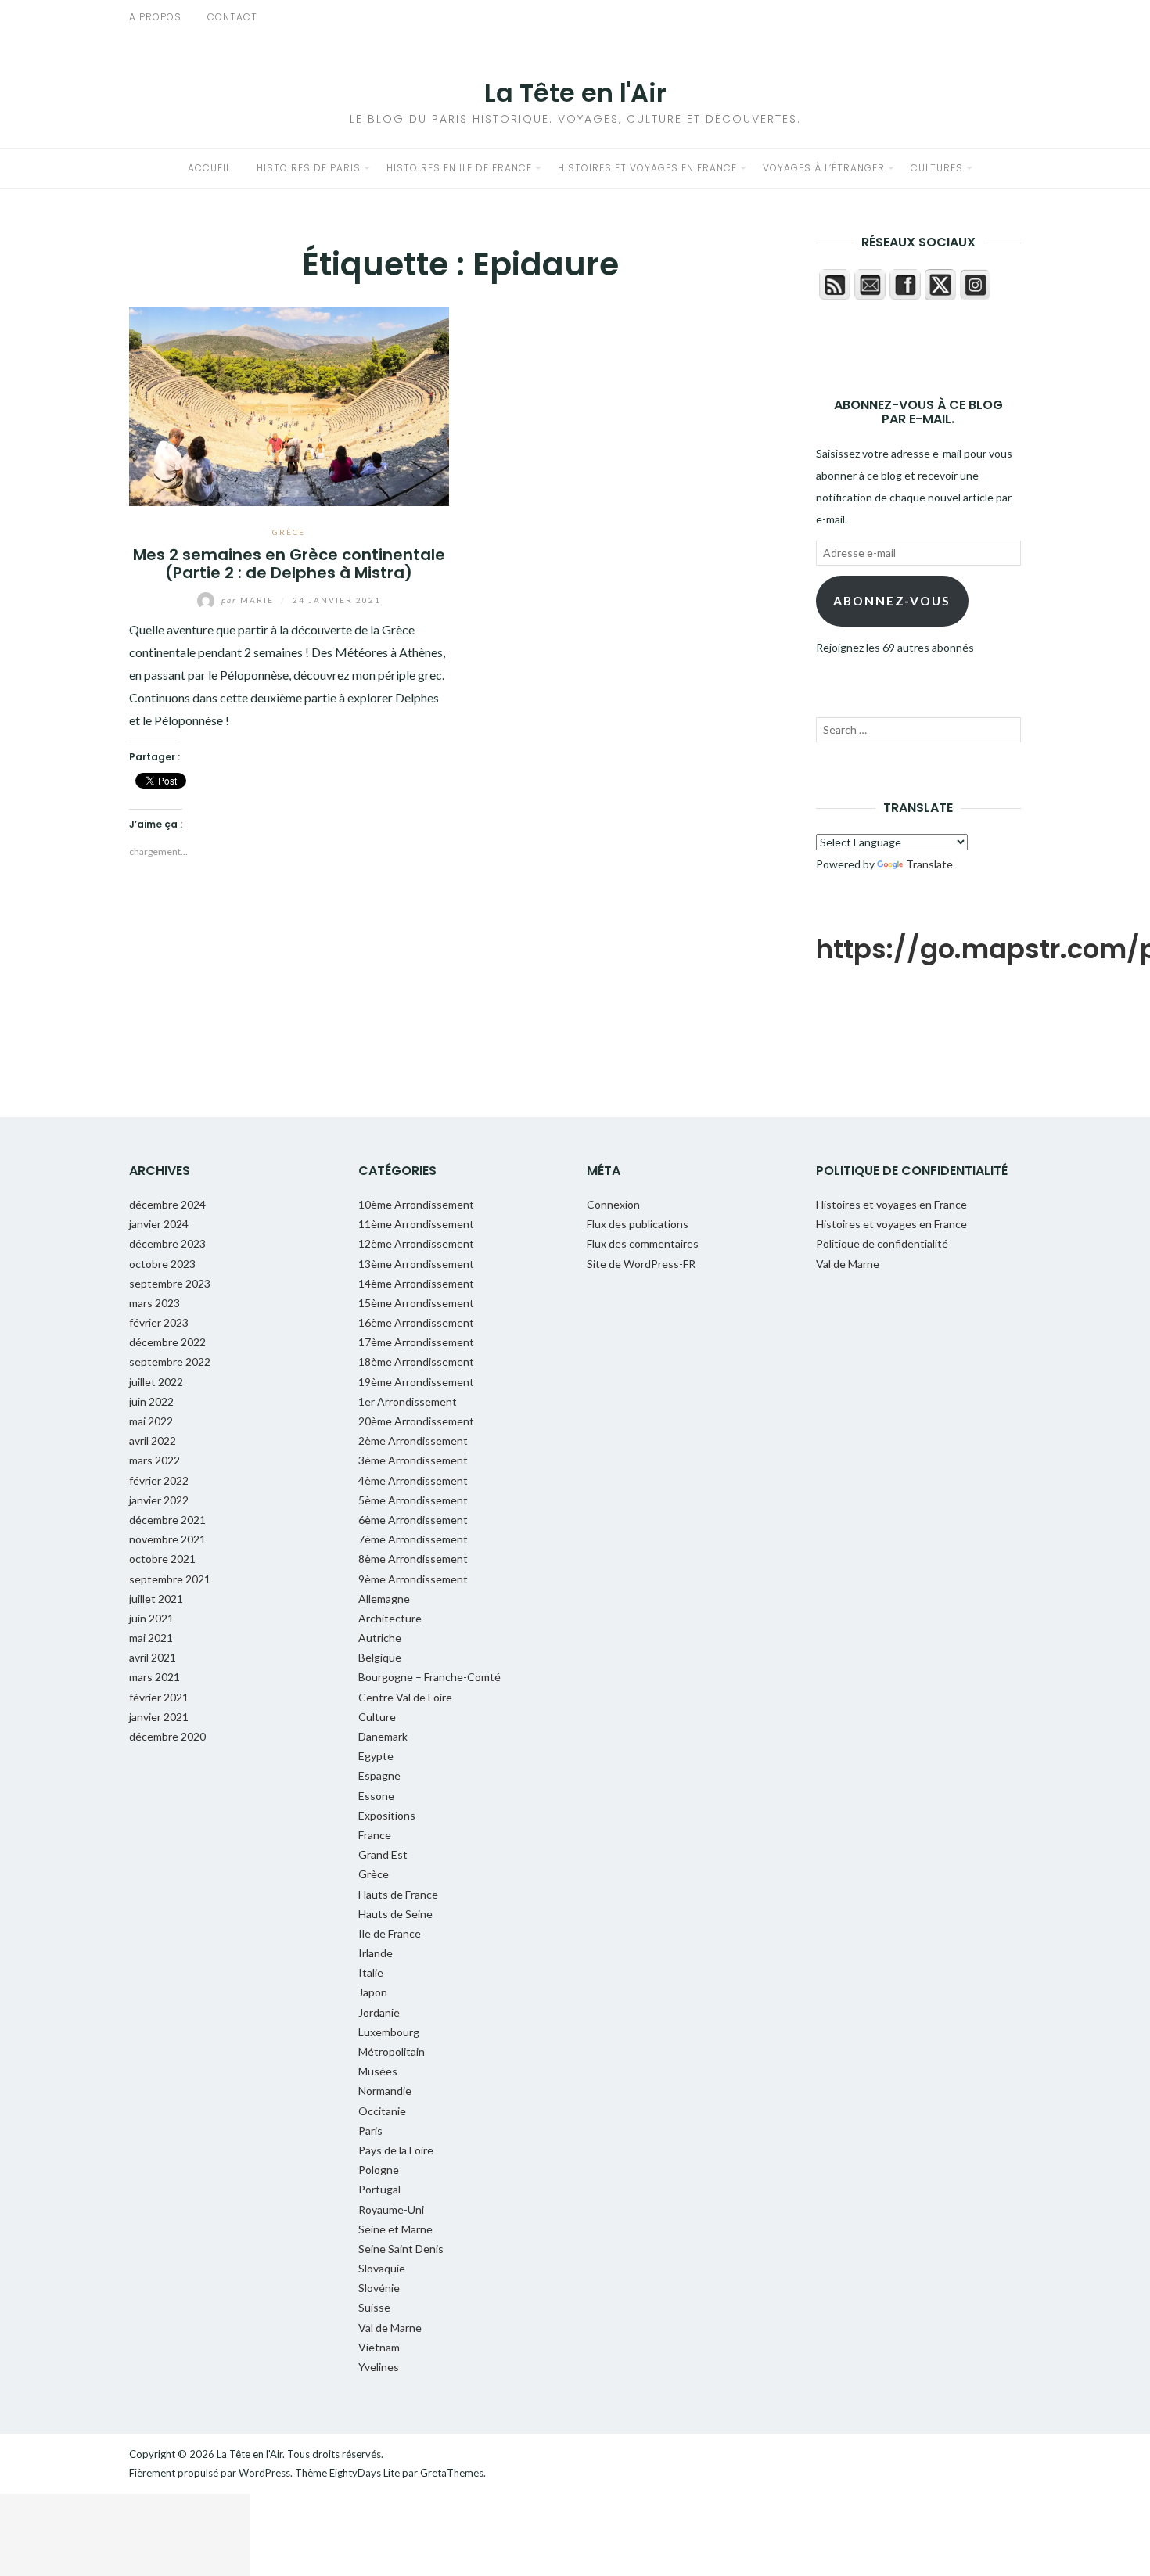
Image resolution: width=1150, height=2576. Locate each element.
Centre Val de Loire (405, 1697)
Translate (929, 864)
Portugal (379, 2189)
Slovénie (379, 2288)
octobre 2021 (162, 1559)
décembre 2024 (167, 1204)
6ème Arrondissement (413, 1520)
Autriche (380, 1638)
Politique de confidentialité (882, 1243)
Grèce (289, 532)
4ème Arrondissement (413, 1480)
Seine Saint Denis (401, 2249)
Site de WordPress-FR (641, 1264)
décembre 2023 (167, 1243)
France (375, 1835)
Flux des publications (638, 1224)
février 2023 (159, 1322)
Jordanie (379, 2012)
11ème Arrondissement (416, 1224)
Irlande (376, 1953)
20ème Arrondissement (416, 1421)
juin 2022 (151, 1401)
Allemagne (384, 1599)
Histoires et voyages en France (647, 168)
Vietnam (379, 2347)
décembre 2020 (167, 1736)
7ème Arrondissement (413, 1539)
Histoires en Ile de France (459, 168)
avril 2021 (153, 1657)
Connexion (613, 1204)
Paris (370, 2130)
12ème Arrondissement (416, 1243)
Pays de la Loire (396, 2150)
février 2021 (159, 1697)
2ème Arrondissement (413, 1441)
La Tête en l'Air (575, 93)
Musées (378, 2071)
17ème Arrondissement (416, 1342)
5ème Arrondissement (413, 1500)
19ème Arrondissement (416, 1382)
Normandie (385, 2091)
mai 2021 (151, 1638)
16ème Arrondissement (416, 1322)
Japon (373, 1992)
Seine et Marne (395, 2229)
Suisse (374, 2307)
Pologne (379, 2170)
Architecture (390, 1618)
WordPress (264, 2473)
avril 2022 (153, 1441)
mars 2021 (155, 1677)
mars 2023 (155, 1303)
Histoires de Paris (309, 168)
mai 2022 (151, 1421)
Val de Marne (390, 2328)
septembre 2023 (170, 1283)
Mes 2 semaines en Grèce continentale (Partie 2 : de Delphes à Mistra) (289, 564)
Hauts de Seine (395, 1914)
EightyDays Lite (365, 2473)
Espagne (379, 1775)
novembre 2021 (167, 1539)
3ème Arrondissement (413, 1460)
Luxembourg (389, 2032)
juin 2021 (151, 1618)
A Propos (155, 17)
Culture (377, 1717)
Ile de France (390, 1933)
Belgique (380, 1657)
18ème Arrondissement (416, 1362)
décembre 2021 (167, 1520)
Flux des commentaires (643, 1243)
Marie (249, 600)
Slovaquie (382, 2268)
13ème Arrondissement (416, 1264)
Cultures (937, 168)
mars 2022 (155, 1460)
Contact (232, 17)
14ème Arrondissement (416, 1283)
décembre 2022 (167, 1342)
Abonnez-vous (892, 600)
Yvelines (379, 2367)
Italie (371, 1972)
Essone (376, 1796)
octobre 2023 (162, 1264)
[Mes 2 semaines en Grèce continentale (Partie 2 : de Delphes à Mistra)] (289, 404)
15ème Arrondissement (416, 1303)
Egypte (376, 1756)
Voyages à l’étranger (824, 168)
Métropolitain (392, 2051)
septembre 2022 (170, 1362)
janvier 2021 (159, 1717)
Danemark (383, 1736)
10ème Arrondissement (416, 1204)
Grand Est (383, 1854)
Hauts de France (398, 1894)
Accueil (209, 168)
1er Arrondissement (408, 1401)
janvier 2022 (159, 1500)
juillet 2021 (156, 1599)
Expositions (387, 1815)
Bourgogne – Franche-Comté (429, 1677)
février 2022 (159, 1480)
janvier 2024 (159, 1224)
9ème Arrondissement (413, 1579)
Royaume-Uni (391, 2210)
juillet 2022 (156, 1382)
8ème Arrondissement (413, 1559)
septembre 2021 (170, 1579)
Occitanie (382, 2111)
